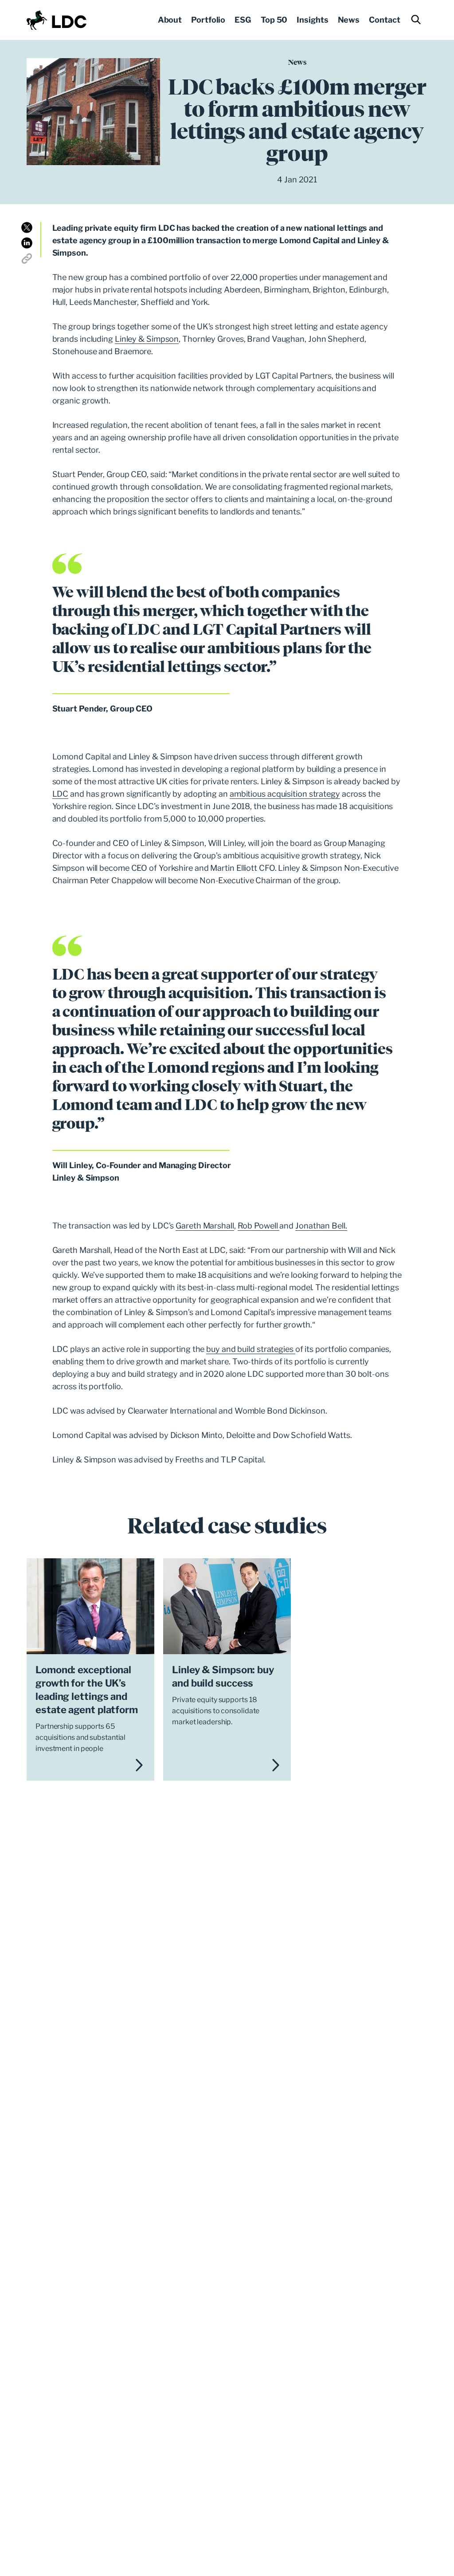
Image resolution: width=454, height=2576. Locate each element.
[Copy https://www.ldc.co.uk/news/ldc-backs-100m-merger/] (27, 259)
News (349, 20)
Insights (312, 20)
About (170, 20)
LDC (61, 794)
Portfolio (208, 20)
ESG (243, 20)
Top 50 (274, 20)
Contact (384, 20)
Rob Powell (259, 1226)
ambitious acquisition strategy (285, 794)
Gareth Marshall (205, 1226)
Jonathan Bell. (321, 1226)
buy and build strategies (251, 1349)
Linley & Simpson (147, 339)
